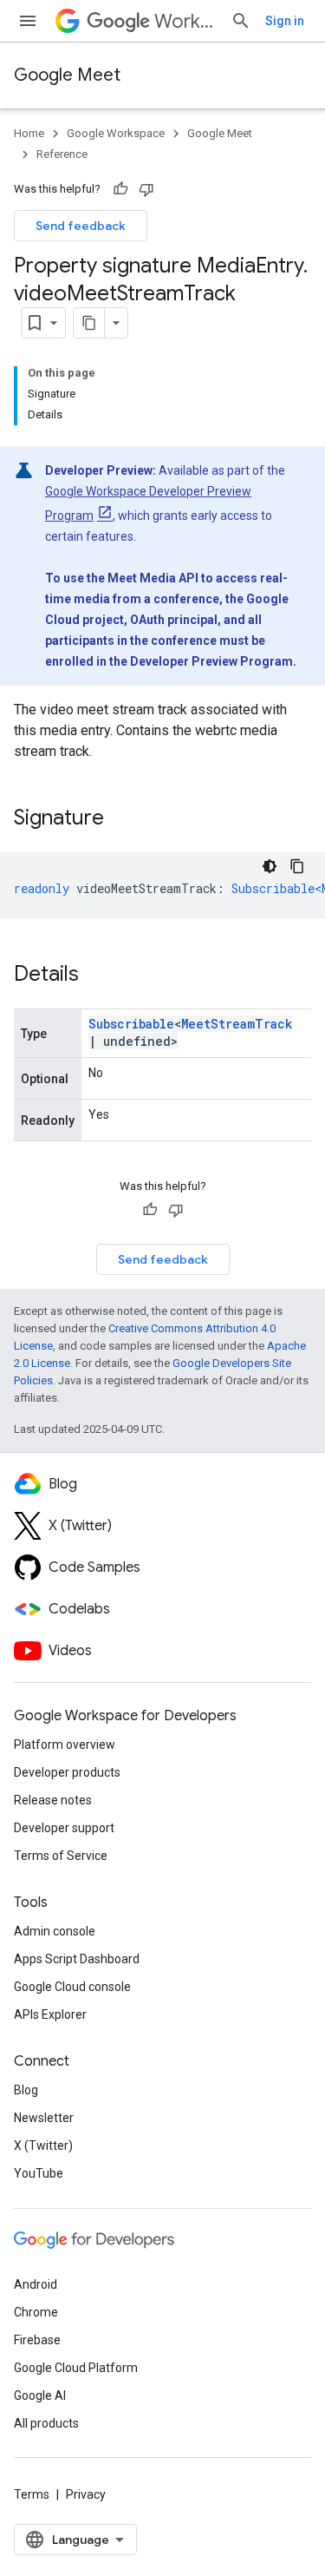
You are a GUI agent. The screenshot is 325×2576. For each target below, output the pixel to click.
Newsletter (44, 2118)
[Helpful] (120, 189)
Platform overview (65, 1745)
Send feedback (81, 226)
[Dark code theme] (270, 866)
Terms (32, 2494)
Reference (62, 154)
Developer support (64, 1828)
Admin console (55, 1931)
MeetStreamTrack (237, 1024)
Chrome (36, 2312)
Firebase (37, 2340)
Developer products (67, 1772)
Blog (26, 2090)
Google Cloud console (72, 1987)
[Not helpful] (146, 189)
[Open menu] (28, 21)
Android (36, 2284)
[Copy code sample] (297, 866)
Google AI (40, 2395)
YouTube (39, 2173)
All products (46, 2423)
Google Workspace (116, 133)
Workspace (185, 21)
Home (29, 133)
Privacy (86, 2494)
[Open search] (241, 21)
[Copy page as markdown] (89, 323)
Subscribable (131, 1024)
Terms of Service (61, 1856)
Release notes (53, 1800)
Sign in (285, 21)
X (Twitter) (43, 2146)
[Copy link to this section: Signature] (121, 819)
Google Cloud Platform (76, 2368)
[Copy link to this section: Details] (96, 976)
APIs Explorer (50, 2014)
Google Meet (67, 75)
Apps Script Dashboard (77, 1959)
